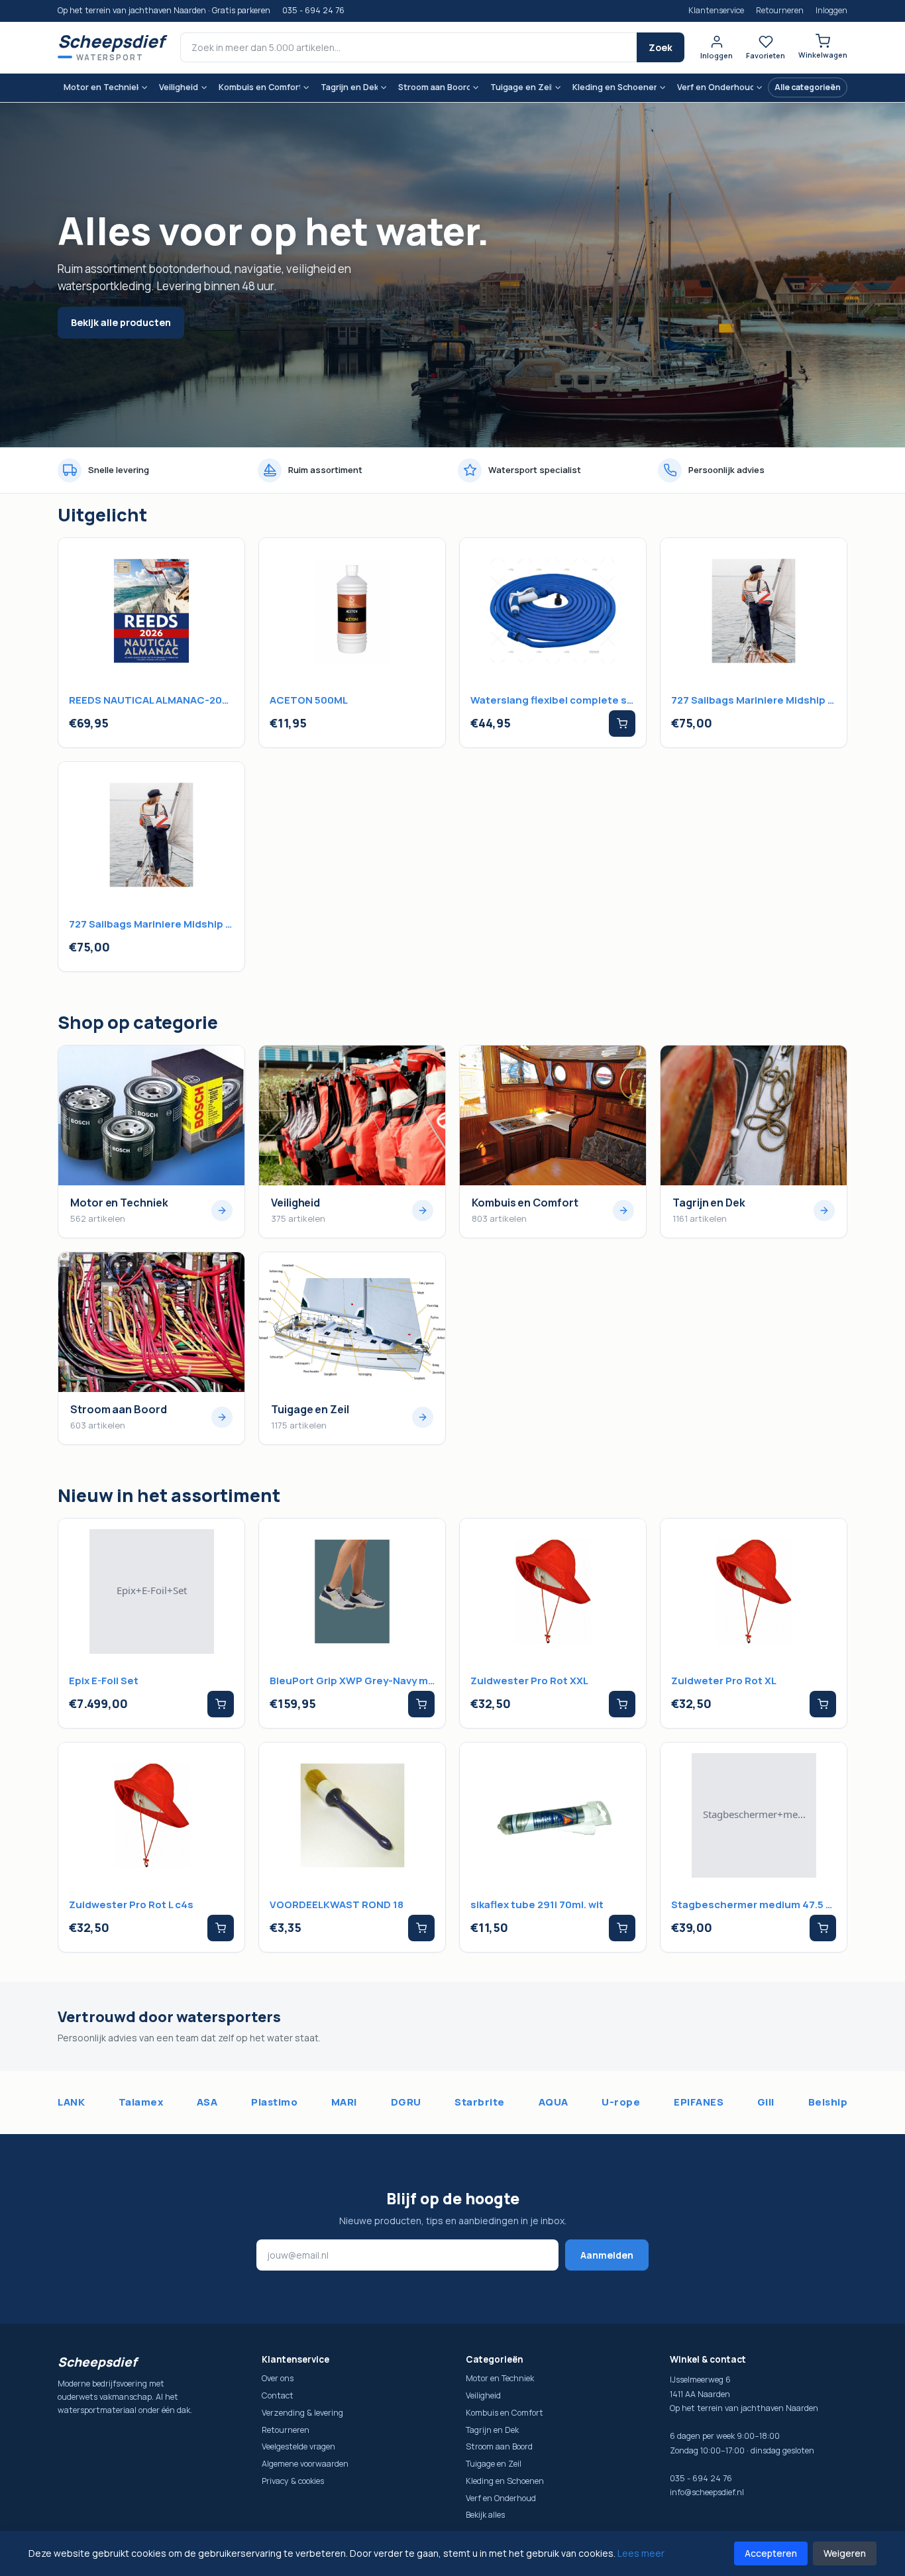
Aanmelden (607, 2255)
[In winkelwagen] (622, 724)
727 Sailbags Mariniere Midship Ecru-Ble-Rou (754, 700)
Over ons (278, 2378)
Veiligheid (179, 87)
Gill (766, 2102)
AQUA (554, 2102)
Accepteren (771, 2553)
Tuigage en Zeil (521, 87)
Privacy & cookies (293, 2481)
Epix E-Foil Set (104, 1681)
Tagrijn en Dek (349, 87)
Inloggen (831, 10)
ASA (207, 2102)
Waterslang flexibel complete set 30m (553, 700)
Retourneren (780, 10)
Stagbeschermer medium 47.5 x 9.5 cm (754, 1905)
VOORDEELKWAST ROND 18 (337, 1905)
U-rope (621, 2102)
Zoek (661, 47)
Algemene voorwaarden (305, 2464)
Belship (828, 2102)
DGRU (406, 2102)
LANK (71, 2102)
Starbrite (480, 2102)
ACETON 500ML (309, 700)
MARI (344, 2102)
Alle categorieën (808, 87)
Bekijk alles (485, 2515)
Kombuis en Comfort (259, 87)
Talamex (141, 2102)
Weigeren (845, 2553)
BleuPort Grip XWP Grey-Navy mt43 (352, 1681)
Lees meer (641, 2553)
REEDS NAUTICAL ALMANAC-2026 (151, 700)
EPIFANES (699, 2102)
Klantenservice (716, 10)
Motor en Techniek (101, 87)
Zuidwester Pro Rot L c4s (131, 1905)
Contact (278, 2395)
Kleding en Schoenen (614, 87)
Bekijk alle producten (121, 322)
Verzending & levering (302, 2413)
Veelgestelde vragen (298, 2446)
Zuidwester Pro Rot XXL (529, 1681)
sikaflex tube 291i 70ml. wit (537, 1905)
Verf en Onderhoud (715, 87)
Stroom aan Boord (434, 87)
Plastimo (274, 2102)
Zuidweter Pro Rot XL (724, 1681)
